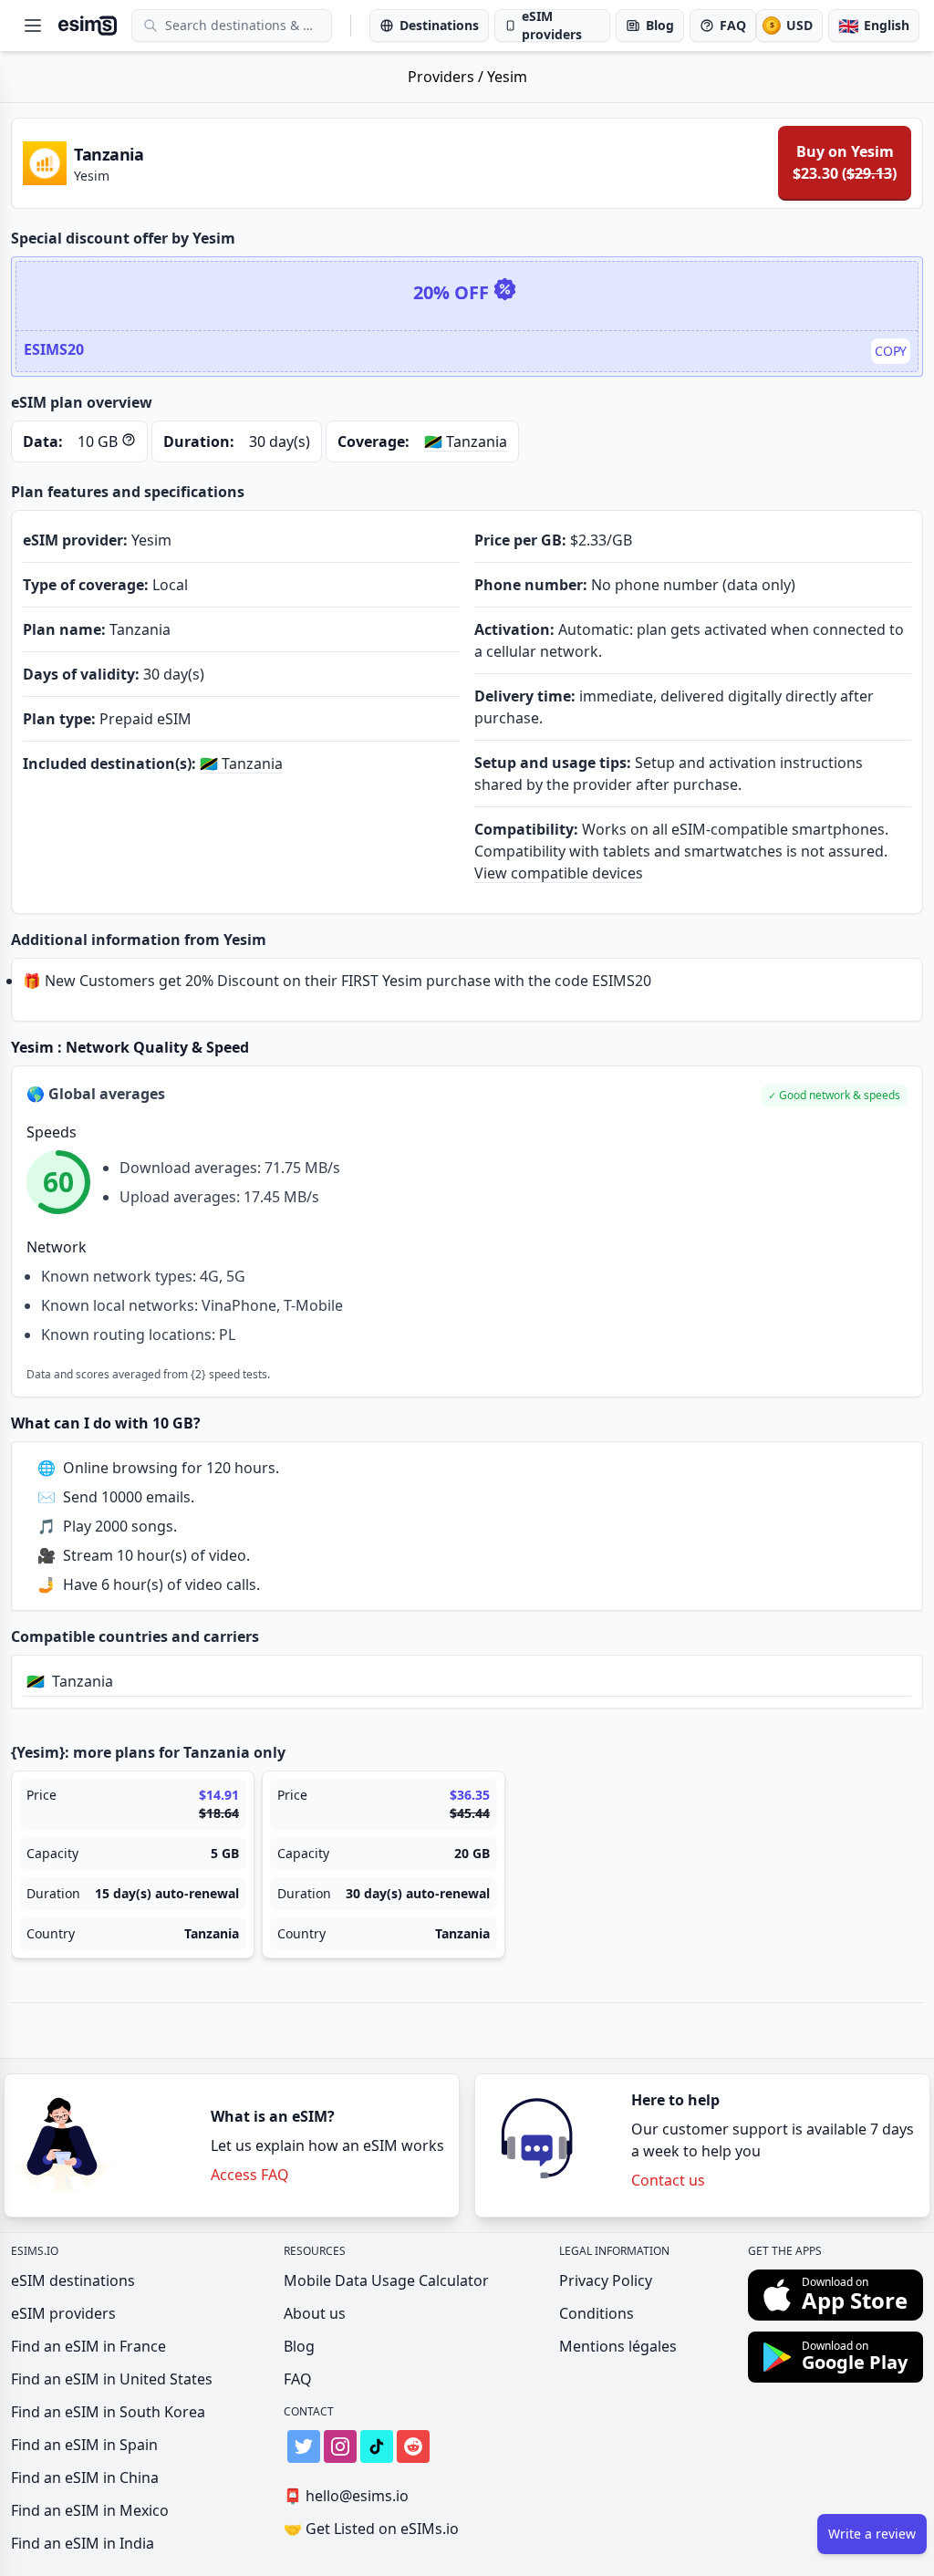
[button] (835, 1096)
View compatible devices (559, 873)
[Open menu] (33, 26)
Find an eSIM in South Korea (108, 2412)
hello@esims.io (346, 2496)
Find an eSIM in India (83, 2543)
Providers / (447, 77)
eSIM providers (63, 2313)
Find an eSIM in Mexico (90, 2510)
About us (315, 2313)
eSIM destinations (73, 2280)
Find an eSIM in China (85, 2477)
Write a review (872, 2534)
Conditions (597, 2313)
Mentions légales (618, 2346)
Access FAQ (250, 2175)
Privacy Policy (606, 2280)
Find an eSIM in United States (112, 2379)
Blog (299, 2346)
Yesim (507, 77)
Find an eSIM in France (88, 2346)
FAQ (298, 2379)
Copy (891, 351)
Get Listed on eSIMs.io (371, 2529)
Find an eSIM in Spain (84, 2445)
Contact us (668, 2180)
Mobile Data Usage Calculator (386, 2280)
